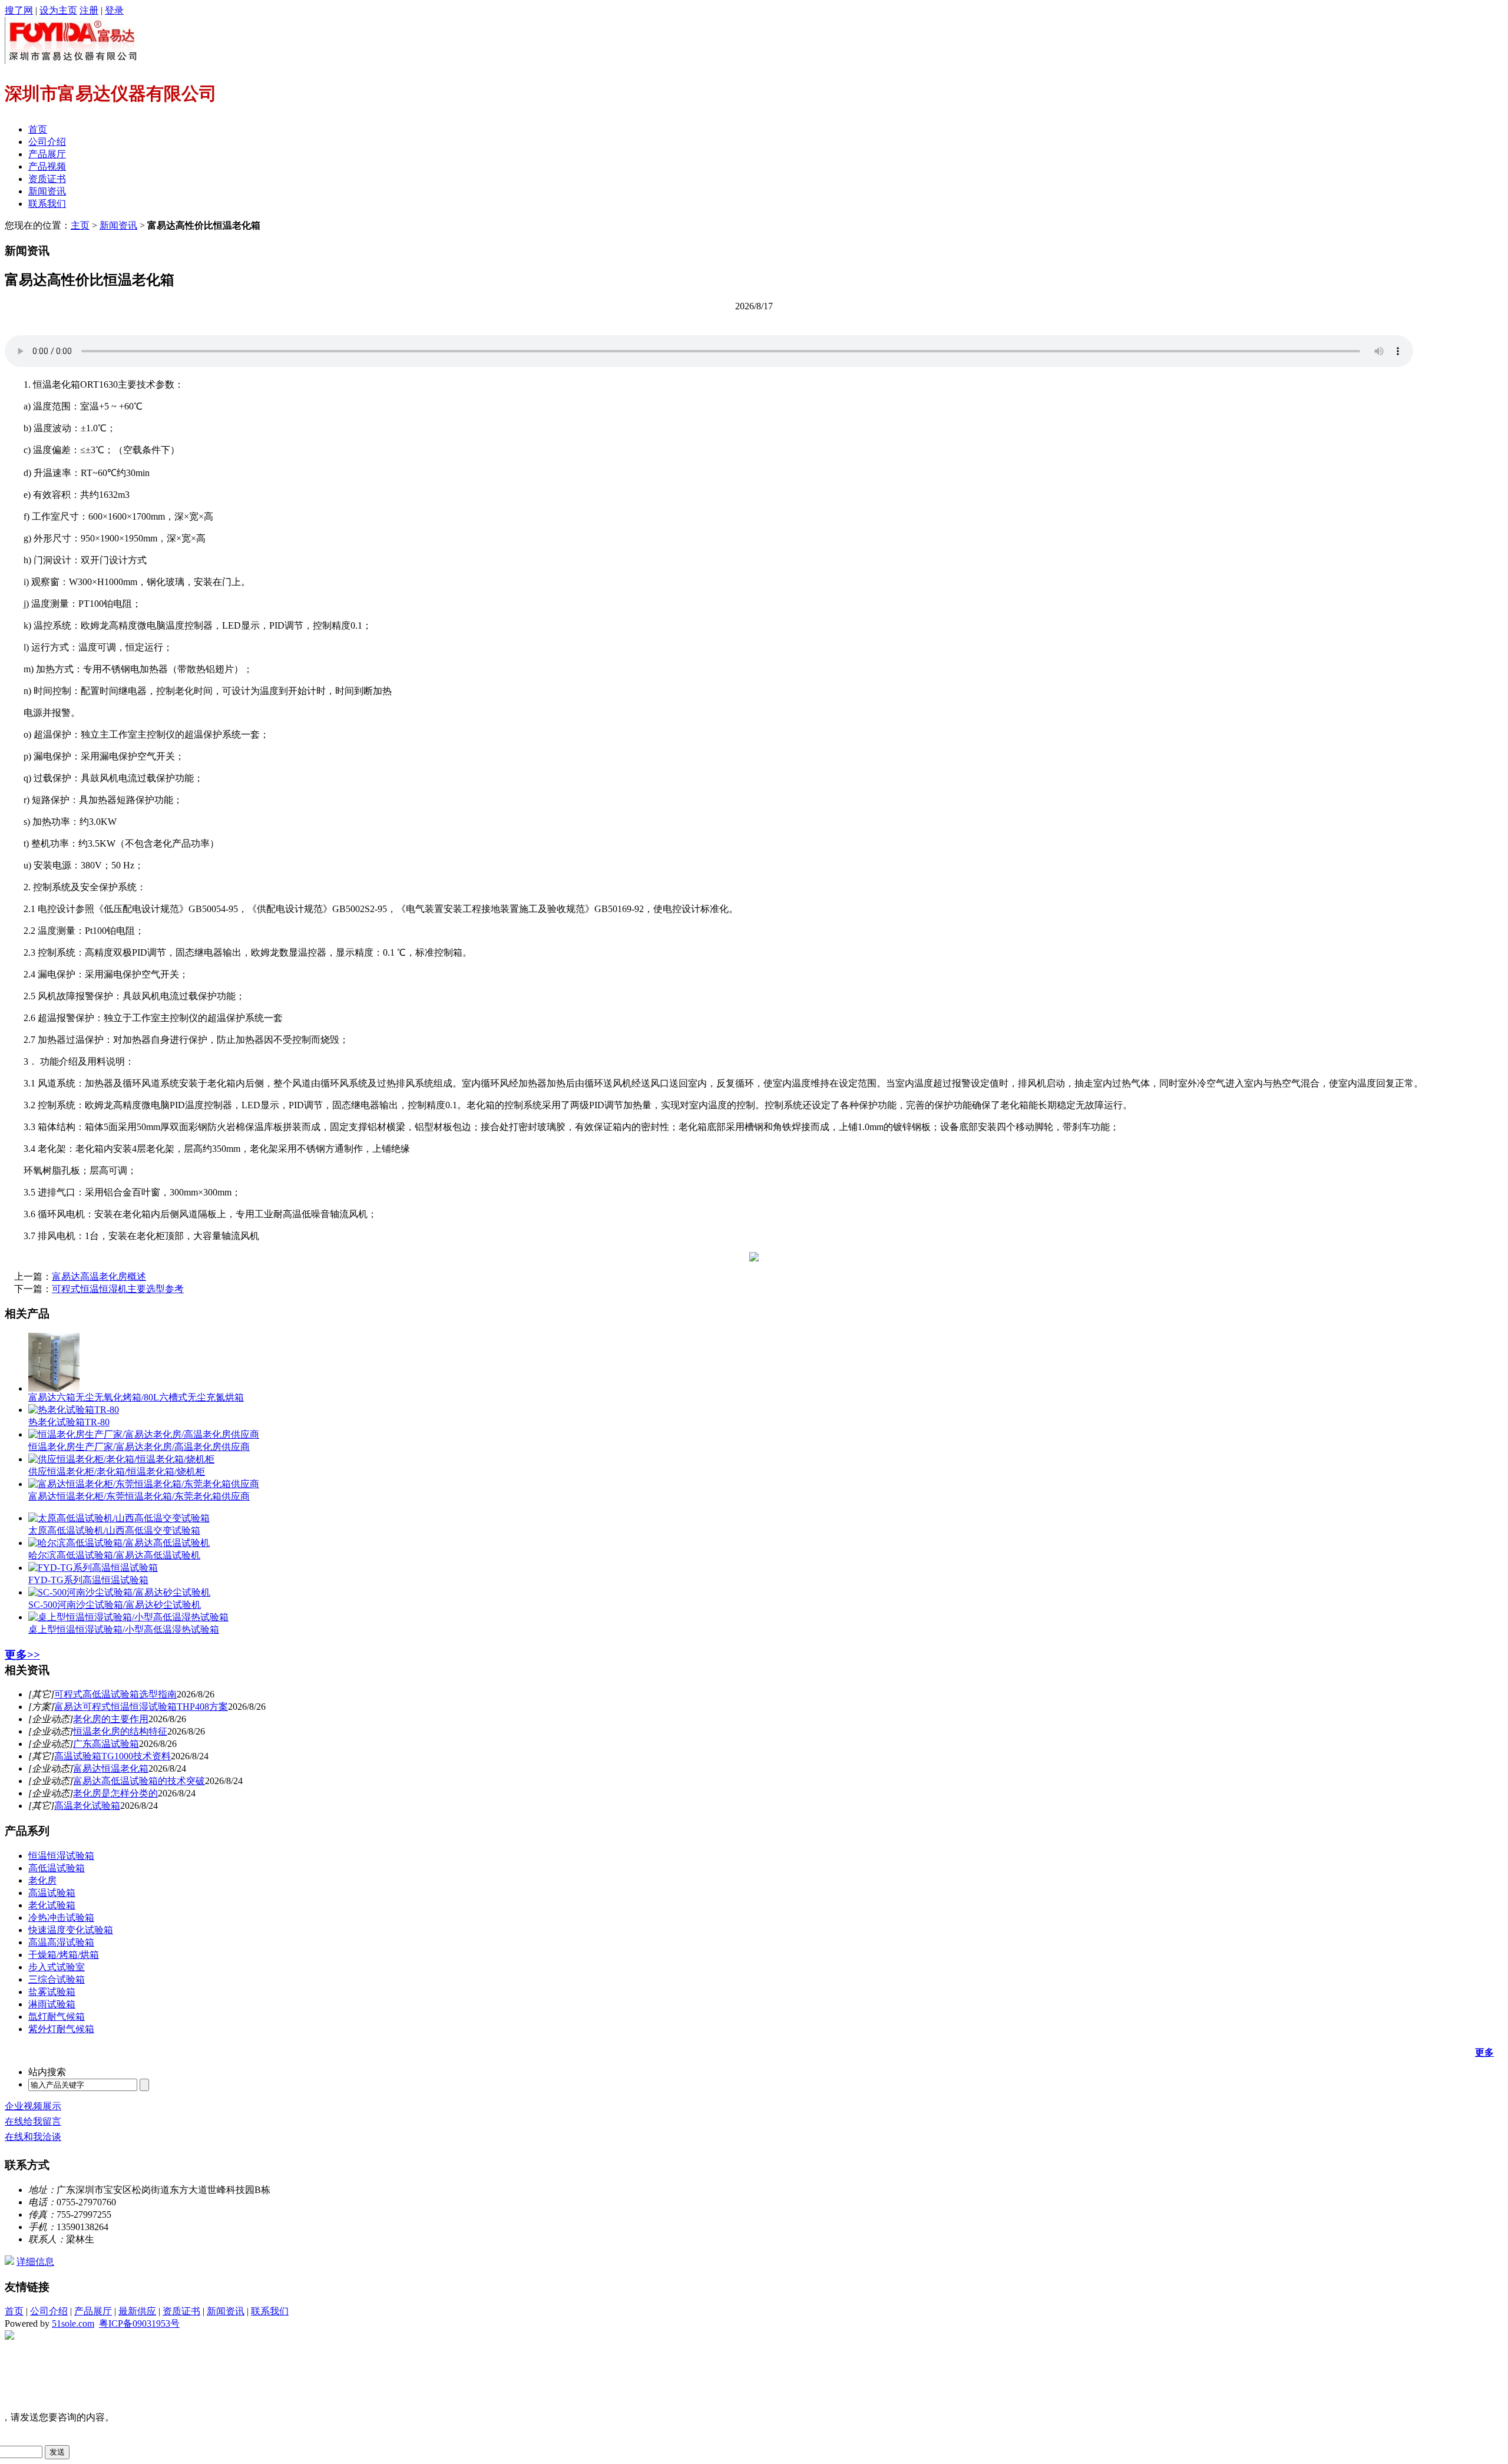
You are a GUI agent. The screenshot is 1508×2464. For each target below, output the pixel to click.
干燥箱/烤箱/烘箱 (64, 1955)
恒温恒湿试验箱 (61, 1856)
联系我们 (47, 204)
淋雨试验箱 (52, 2004)
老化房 (42, 1880)
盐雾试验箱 (52, 1992)
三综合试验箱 (57, 1979)
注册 (89, 10)
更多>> (22, 1655)
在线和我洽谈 (33, 2137)
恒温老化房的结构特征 (120, 1731)
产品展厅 (47, 154)
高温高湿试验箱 (61, 1942)
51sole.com (73, 2323)
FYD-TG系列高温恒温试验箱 (88, 1580)
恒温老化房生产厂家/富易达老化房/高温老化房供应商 (139, 1447)
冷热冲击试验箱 (61, 1918)
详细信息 (35, 2262)
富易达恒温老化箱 (111, 1768)
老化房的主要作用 (111, 1719)
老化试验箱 (52, 1905)
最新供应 (137, 2311)
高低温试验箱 (57, 1868)
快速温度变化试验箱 (71, 1930)
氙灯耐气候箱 (57, 2017)
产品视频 (47, 166)
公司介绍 (47, 142)
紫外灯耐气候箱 (61, 2029)
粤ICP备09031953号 (139, 2323)
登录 (114, 10)
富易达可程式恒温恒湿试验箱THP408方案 (141, 1707)
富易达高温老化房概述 (99, 1276)
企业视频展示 (33, 2106)
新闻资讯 (47, 191)
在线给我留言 (33, 2121)
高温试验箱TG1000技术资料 (113, 1756)
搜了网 (19, 10)
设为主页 (58, 10)
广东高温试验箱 (106, 1744)
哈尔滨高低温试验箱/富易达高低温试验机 (114, 1555)
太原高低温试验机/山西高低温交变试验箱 (114, 1530)
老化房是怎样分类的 (115, 1793)
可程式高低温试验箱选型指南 (115, 1694)
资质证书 (47, 179)
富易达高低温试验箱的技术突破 (139, 1781)
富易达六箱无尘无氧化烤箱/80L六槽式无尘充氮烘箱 (136, 1397)
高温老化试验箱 (87, 1806)
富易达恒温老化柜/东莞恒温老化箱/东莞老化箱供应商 (139, 1496)
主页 (80, 225)
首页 (38, 129)
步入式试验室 (57, 1967)
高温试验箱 (52, 1893)
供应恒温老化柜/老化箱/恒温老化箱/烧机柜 (117, 1472)
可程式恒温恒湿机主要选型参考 (118, 1289)
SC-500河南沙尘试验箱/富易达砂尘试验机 (115, 1605)
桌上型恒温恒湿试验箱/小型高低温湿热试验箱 (124, 1629)
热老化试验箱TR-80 (69, 1422)
